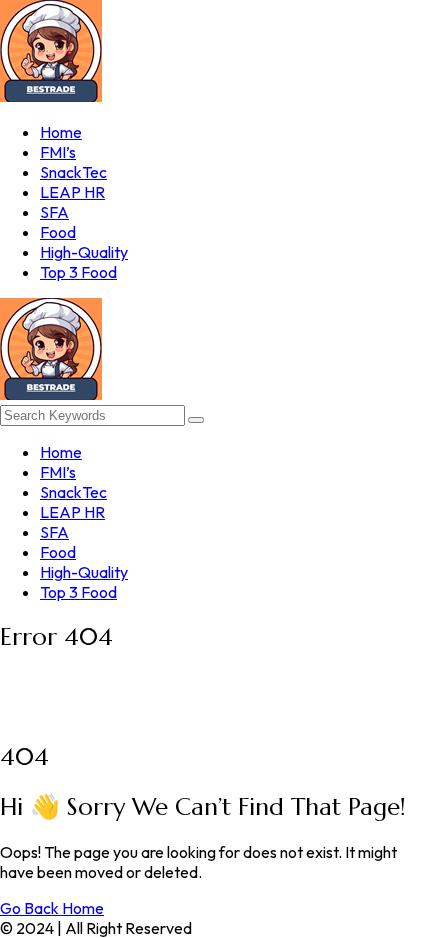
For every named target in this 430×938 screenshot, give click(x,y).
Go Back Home (52, 908)
